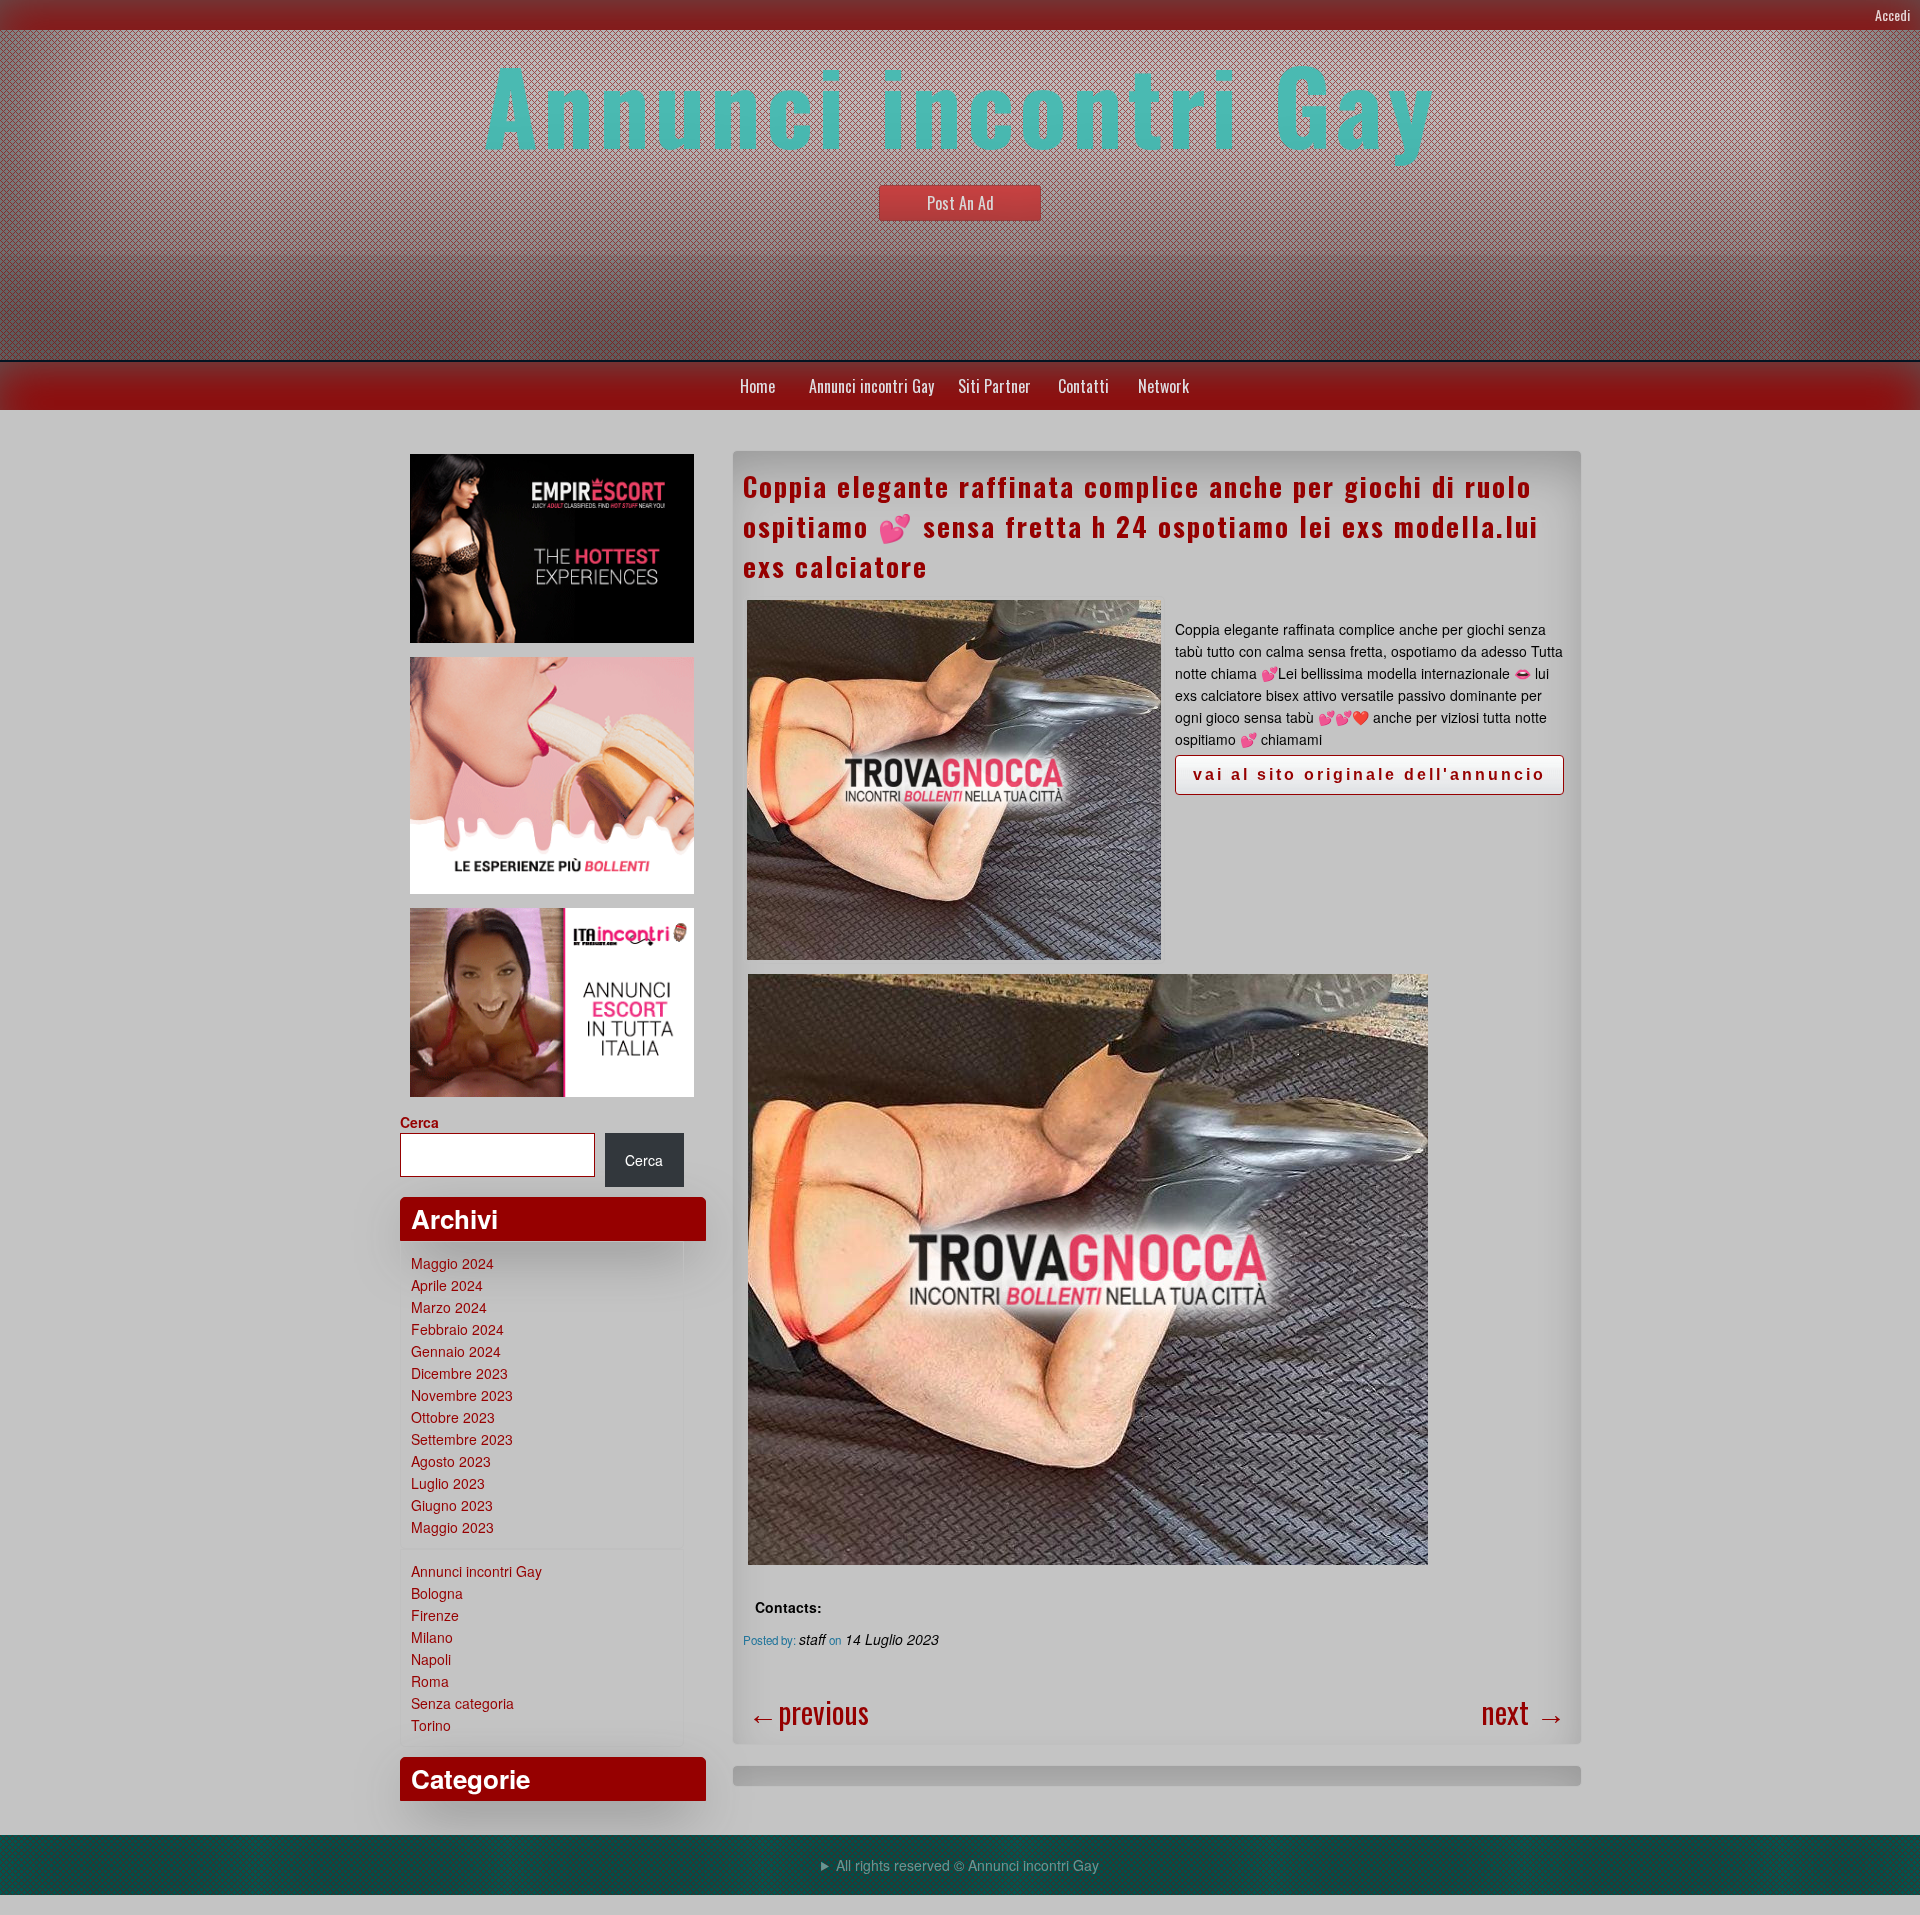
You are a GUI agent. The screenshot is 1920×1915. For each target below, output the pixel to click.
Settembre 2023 (462, 1439)
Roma (430, 1681)
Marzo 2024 (449, 1307)
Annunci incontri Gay (871, 386)
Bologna (437, 1593)
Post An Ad (960, 203)
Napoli (431, 1659)
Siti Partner (994, 386)
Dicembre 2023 (459, 1373)
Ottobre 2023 (453, 1417)
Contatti (1083, 386)
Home (757, 386)
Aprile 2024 (447, 1285)
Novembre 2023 (462, 1395)
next (1523, 1711)
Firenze (435, 1615)
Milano (432, 1637)
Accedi (1892, 14)
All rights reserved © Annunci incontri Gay (967, 1865)
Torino (431, 1725)
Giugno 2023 (452, 1505)
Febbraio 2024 (457, 1329)
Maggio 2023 (452, 1527)
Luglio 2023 (448, 1483)
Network (1163, 386)
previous (808, 1711)
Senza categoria (462, 1703)
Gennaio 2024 (456, 1351)
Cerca (419, 1122)
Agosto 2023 (451, 1461)
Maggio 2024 (452, 1263)
